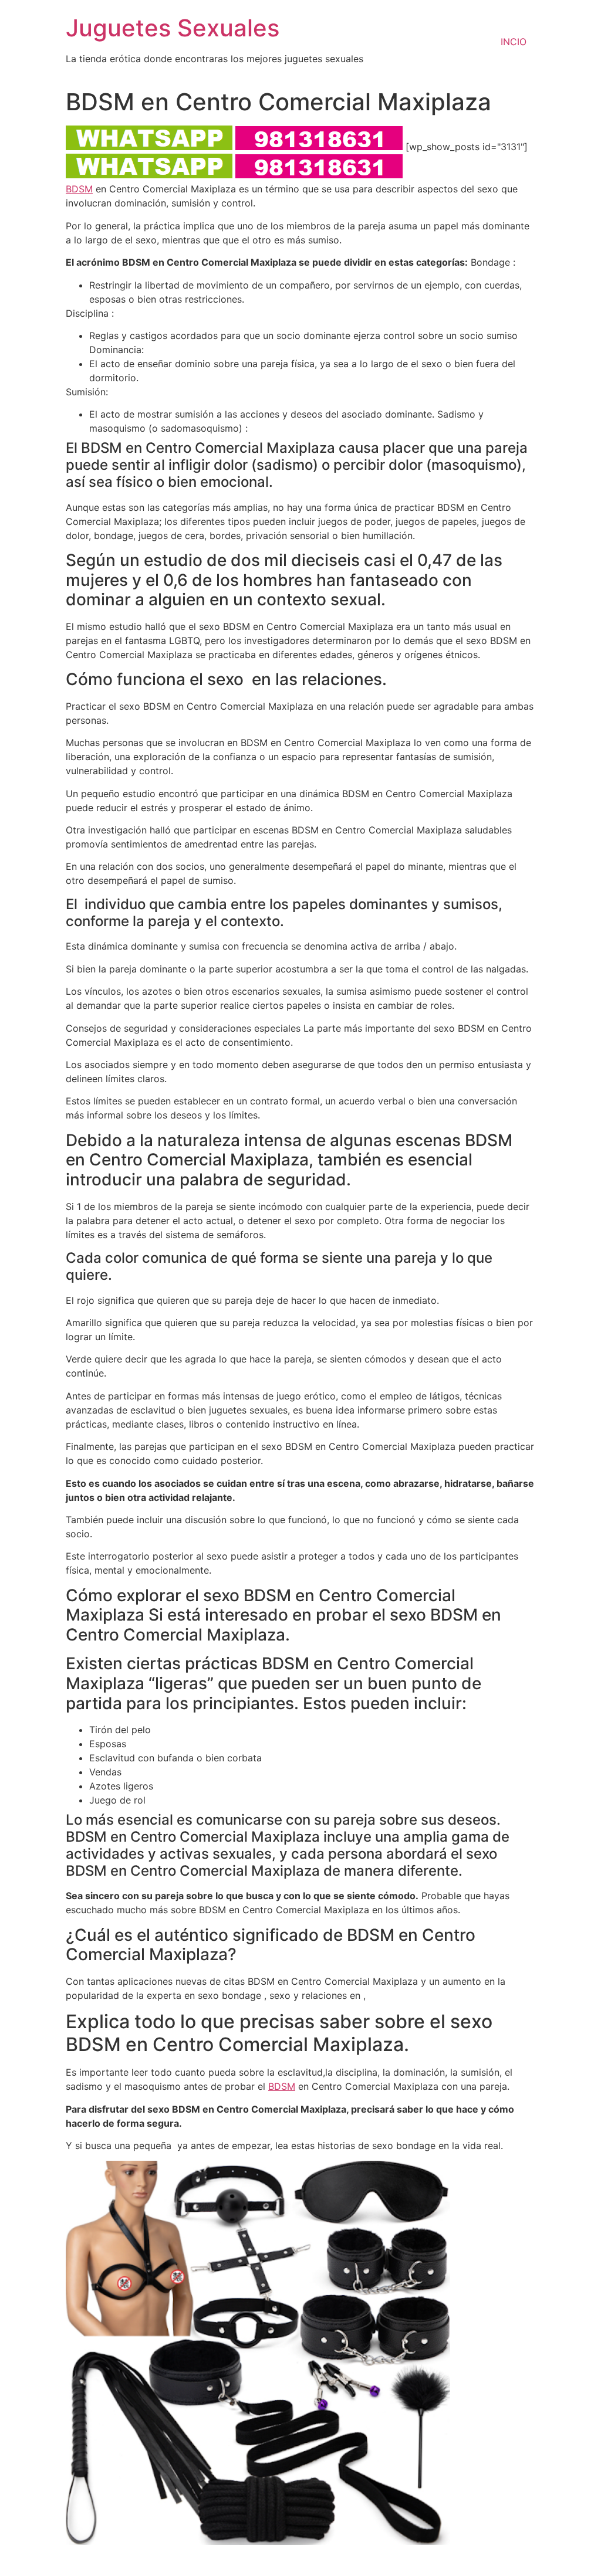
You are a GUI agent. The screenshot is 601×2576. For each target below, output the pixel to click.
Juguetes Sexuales (173, 28)
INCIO (514, 42)
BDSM (79, 189)
